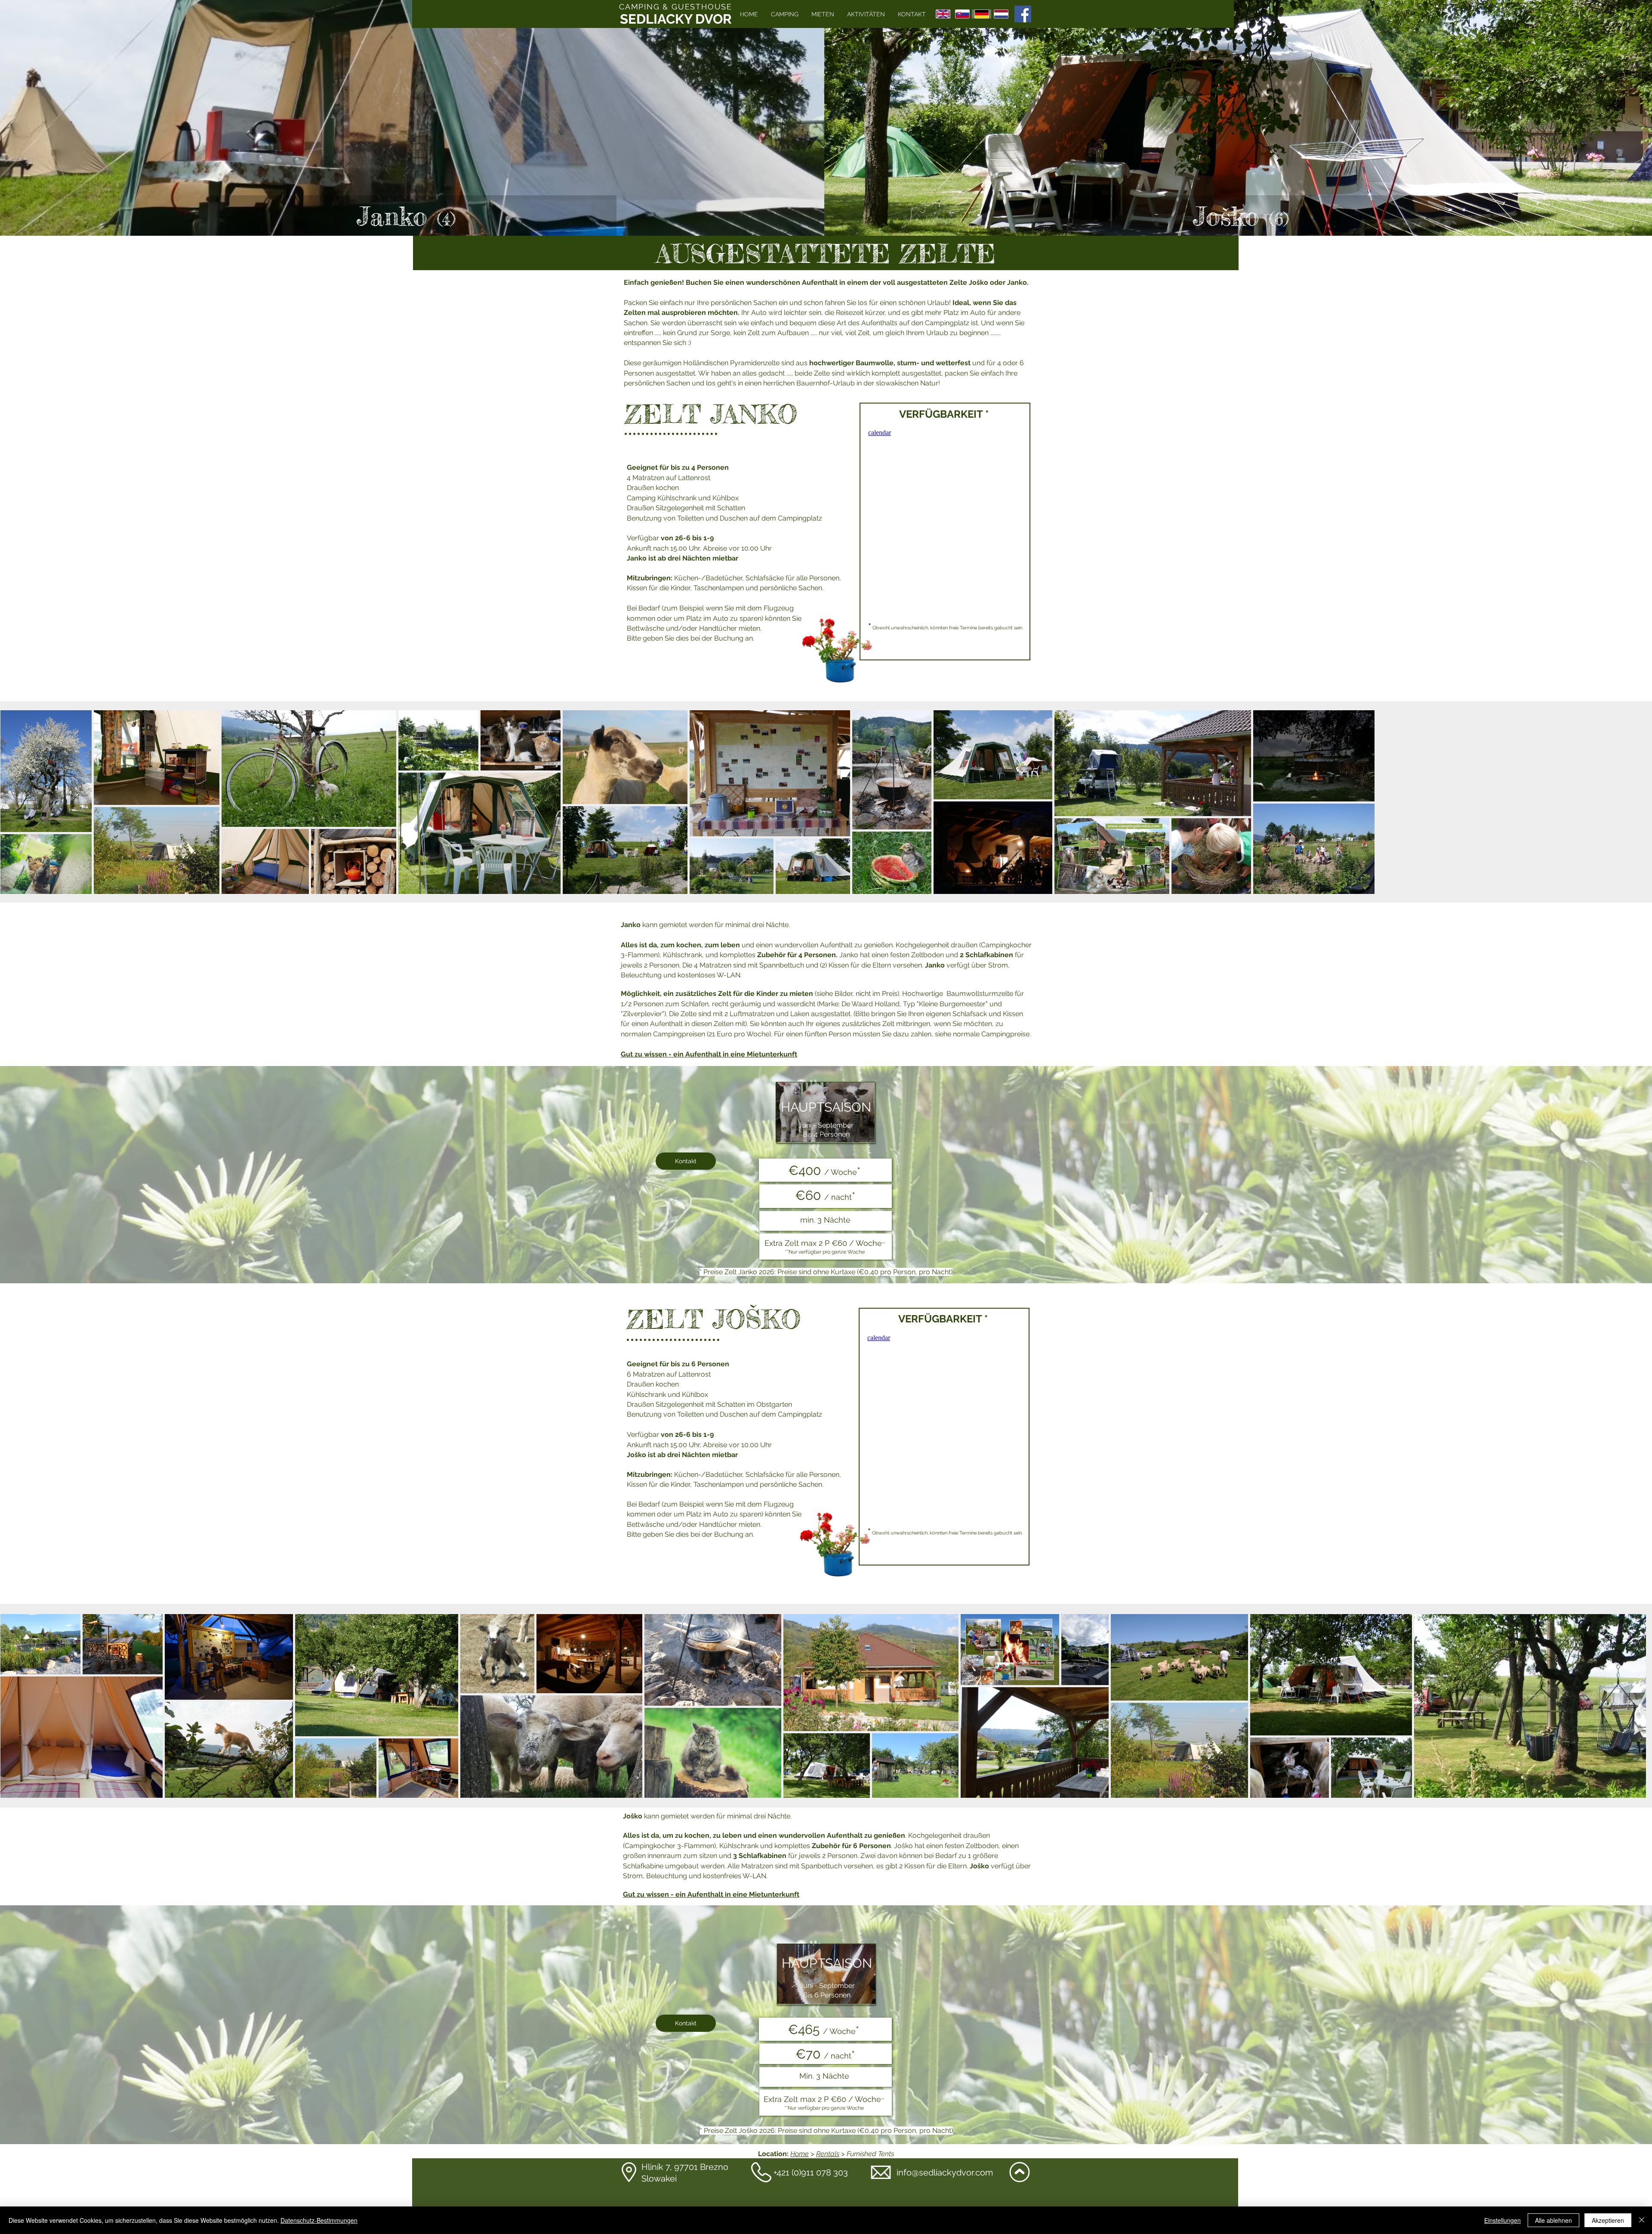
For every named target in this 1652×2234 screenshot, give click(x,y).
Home (800, 2154)
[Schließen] (1642, 2220)
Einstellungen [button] (1503, 2220)
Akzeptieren (1608, 2220)
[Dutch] (1001, 14)
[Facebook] (1023, 14)
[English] (943, 14)
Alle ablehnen (1553, 2220)
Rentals (828, 2154)
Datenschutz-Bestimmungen (319, 2220)
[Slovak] (962, 14)
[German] (982, 14)
